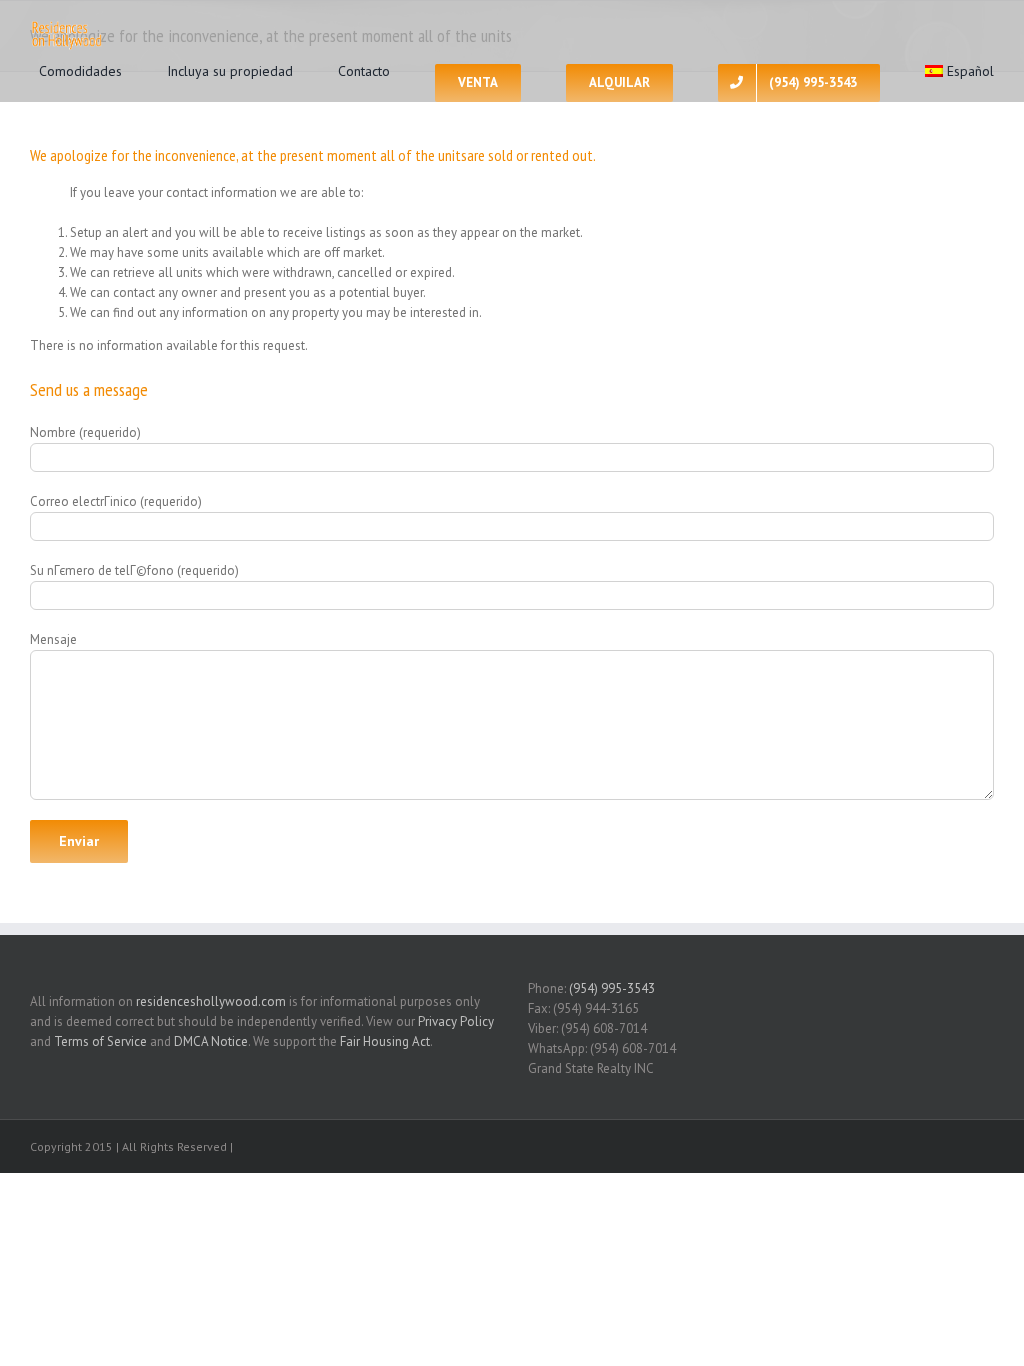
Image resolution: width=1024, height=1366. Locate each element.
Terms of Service (100, 1041)
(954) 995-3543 (612, 988)
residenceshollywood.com (211, 1001)
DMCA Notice (211, 1041)
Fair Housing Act (385, 1041)
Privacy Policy (456, 1021)
